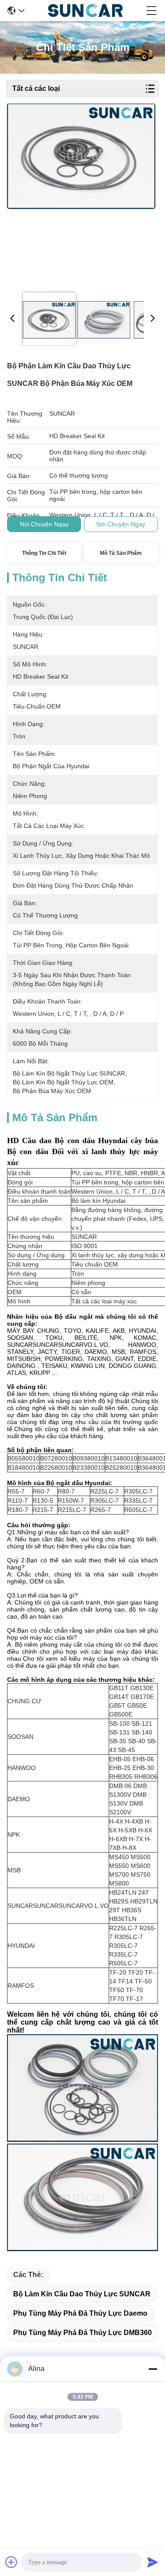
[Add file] (11, 2562)
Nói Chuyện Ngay (44, 524)
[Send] (153, 2562)
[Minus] (153, 2369)
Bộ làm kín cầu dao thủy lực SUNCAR (82, 2294)
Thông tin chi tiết (44, 553)
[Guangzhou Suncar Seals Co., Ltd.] (86, 11)
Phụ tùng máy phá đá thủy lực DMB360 (82, 2333)
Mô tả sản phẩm (121, 553)
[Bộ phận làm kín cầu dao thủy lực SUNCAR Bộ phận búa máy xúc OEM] (81, 194)
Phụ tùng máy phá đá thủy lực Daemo (80, 2313)
